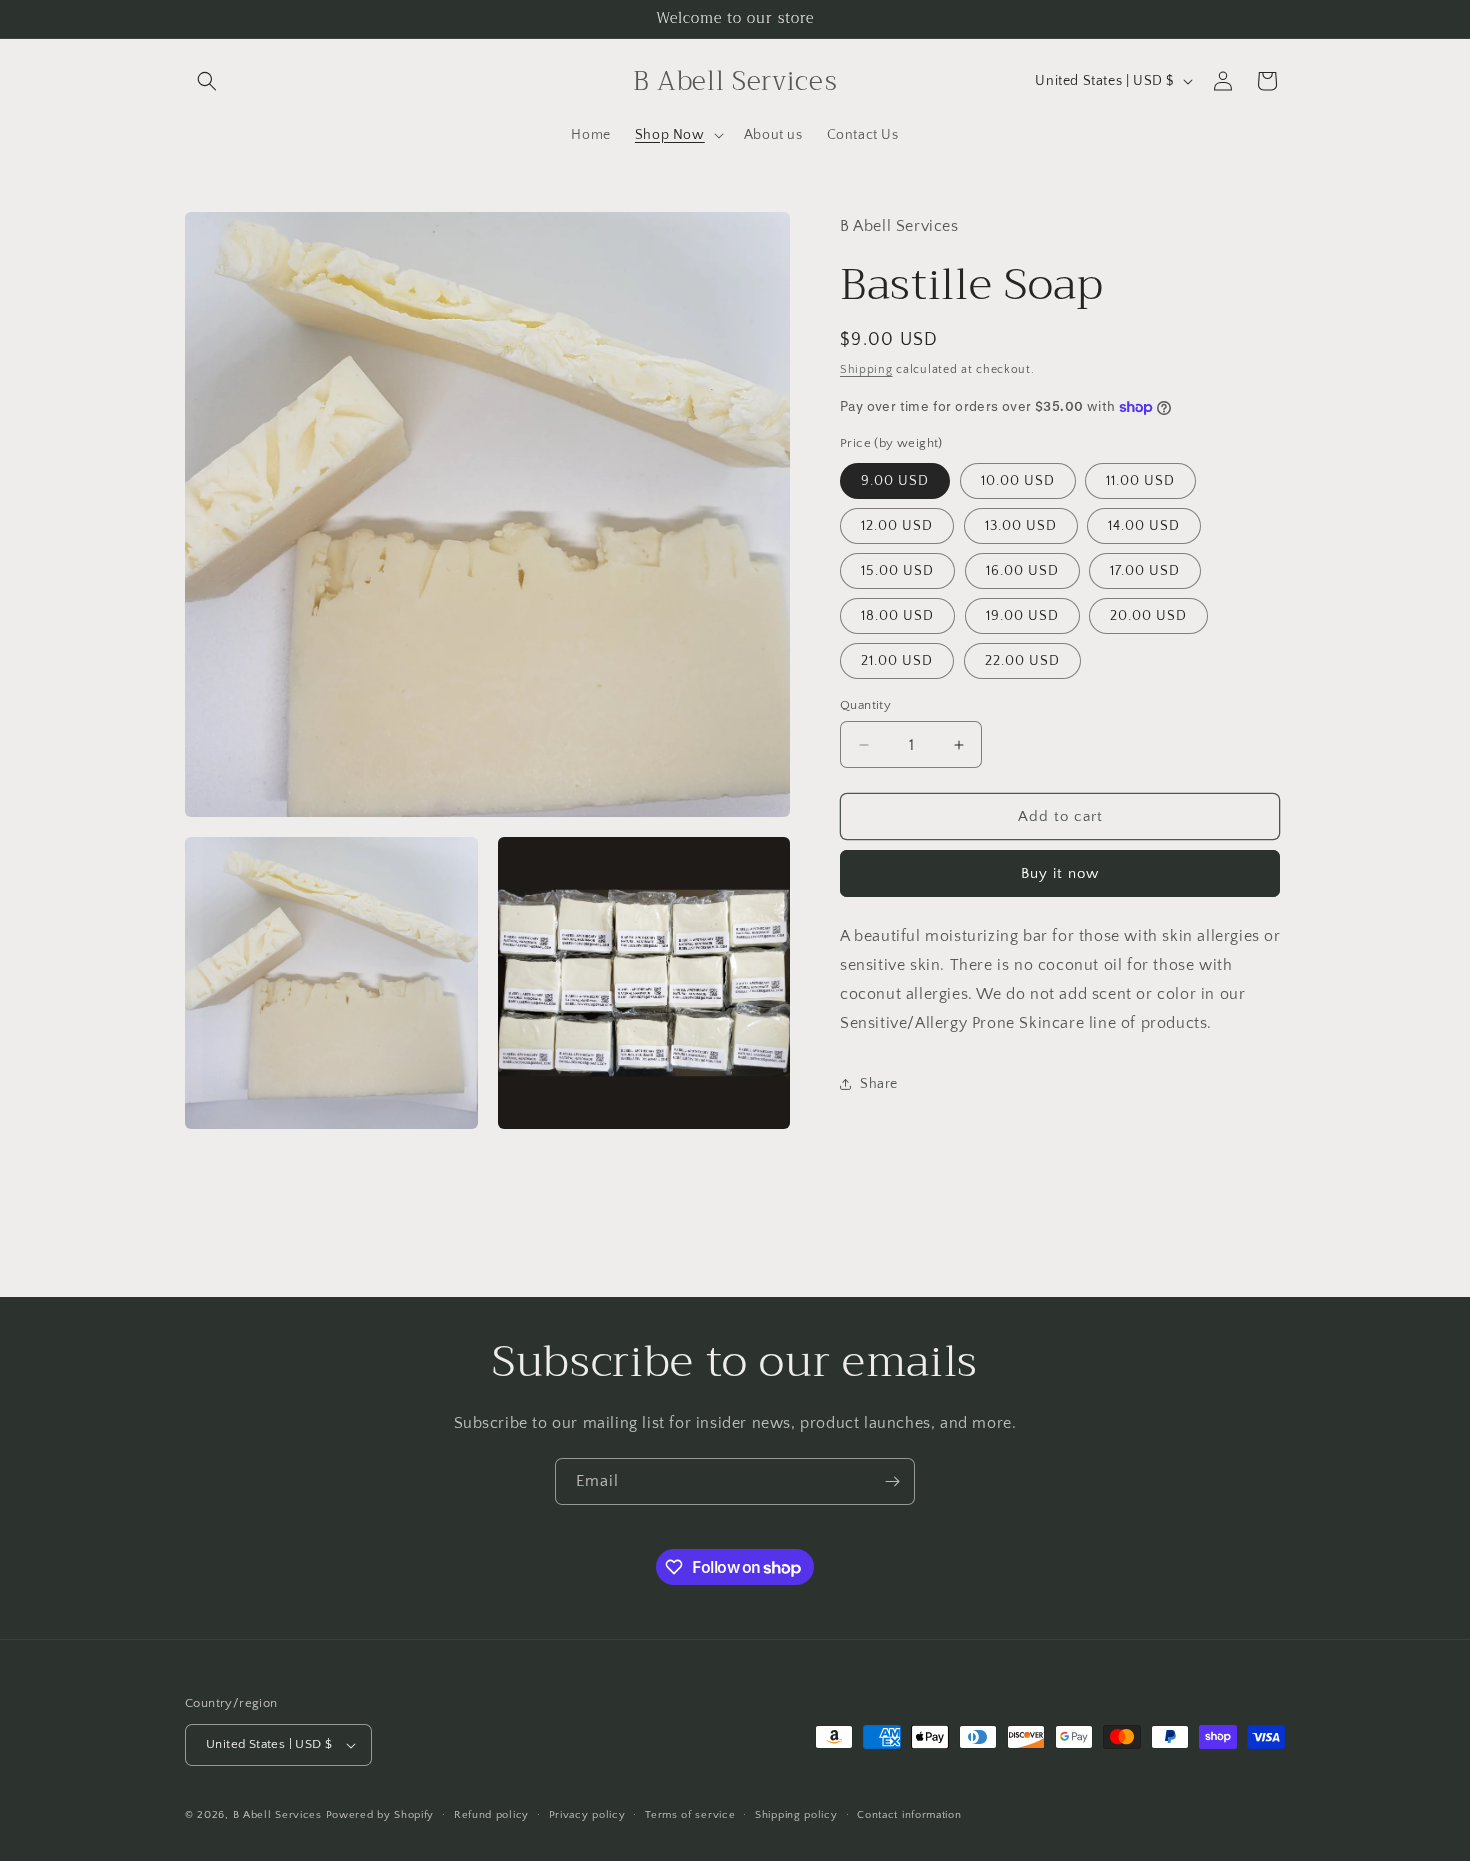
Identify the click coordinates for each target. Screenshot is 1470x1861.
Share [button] (879, 1084)
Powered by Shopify (380, 1815)
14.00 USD (1144, 526)
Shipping (866, 369)
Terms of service (690, 1815)
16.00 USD (1022, 571)
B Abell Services (277, 1815)
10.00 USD (1018, 481)
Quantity (865, 705)
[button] (207, 81)
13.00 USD (1021, 526)
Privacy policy (587, 1815)
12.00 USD (897, 526)
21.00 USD (897, 661)
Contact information (909, 1815)
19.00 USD (1022, 616)
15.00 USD (897, 571)
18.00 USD (897, 616)
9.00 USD (895, 481)
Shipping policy (796, 1815)
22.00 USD (1022, 661)
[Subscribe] (892, 1481)
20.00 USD (1148, 616)
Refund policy (491, 1815)
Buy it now (1060, 873)
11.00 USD (1140, 481)
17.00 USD (1145, 571)
